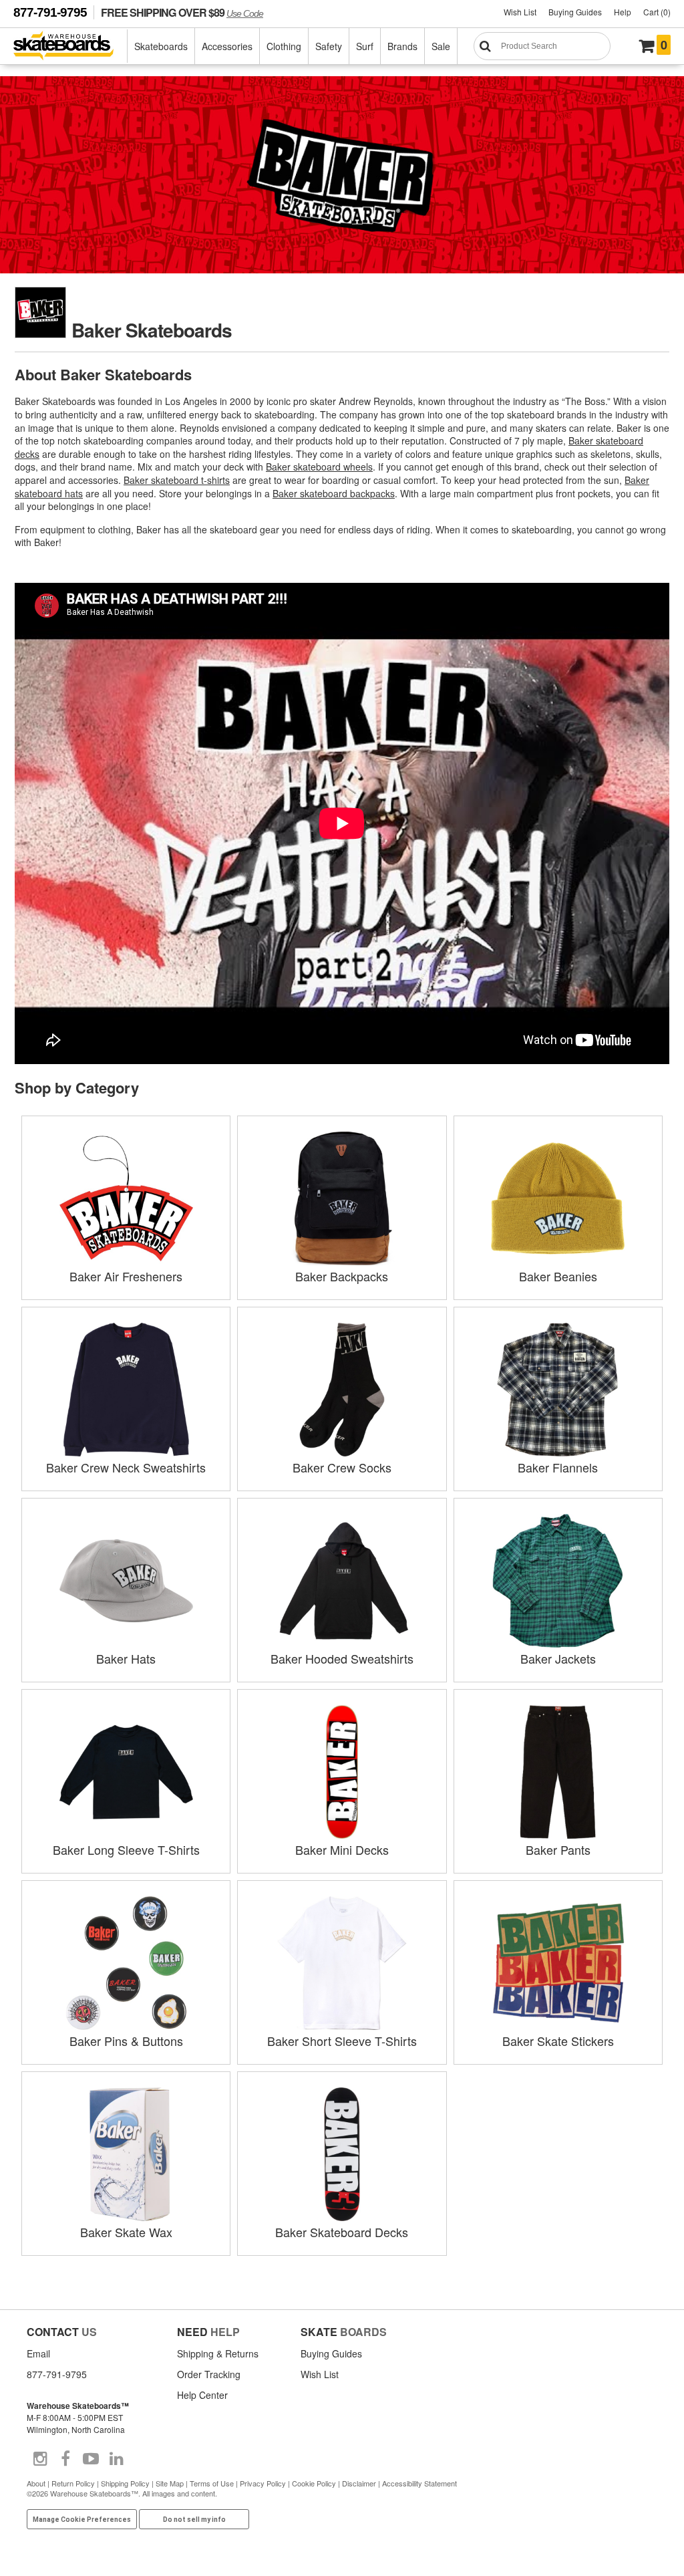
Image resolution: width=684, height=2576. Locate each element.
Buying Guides (575, 12)
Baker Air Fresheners (126, 1276)
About (36, 2483)
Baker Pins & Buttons (126, 2041)
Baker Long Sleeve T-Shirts (126, 1849)
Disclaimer (359, 2483)
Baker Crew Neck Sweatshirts (126, 1467)
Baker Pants (558, 1849)
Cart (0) (657, 12)
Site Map (170, 2483)
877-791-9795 (50, 12)
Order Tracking (209, 2374)
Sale (441, 46)
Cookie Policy (314, 2483)
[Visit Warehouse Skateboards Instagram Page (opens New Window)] (40, 2459)
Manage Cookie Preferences (82, 2520)
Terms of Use (212, 2483)
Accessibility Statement (419, 2483)
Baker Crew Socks (342, 1467)
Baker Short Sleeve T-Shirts (342, 2041)
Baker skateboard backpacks (334, 493)
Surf (365, 46)
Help (623, 12)
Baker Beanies (558, 1276)
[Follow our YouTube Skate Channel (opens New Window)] (91, 2459)
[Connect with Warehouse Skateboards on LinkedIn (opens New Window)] (116, 2459)
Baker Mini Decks (342, 1849)
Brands (402, 46)
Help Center (202, 2395)
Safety (329, 46)
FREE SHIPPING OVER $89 (182, 12)
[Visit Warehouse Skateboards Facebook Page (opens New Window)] (65, 2459)
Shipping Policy (125, 2483)
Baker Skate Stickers (558, 2041)
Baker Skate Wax (126, 2232)
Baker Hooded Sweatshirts (342, 1658)
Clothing (284, 46)
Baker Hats (126, 1658)
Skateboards (161, 46)
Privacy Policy (263, 2483)
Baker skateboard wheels (319, 467)
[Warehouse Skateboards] (70, 46)
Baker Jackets (558, 1658)
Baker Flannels (558, 1467)
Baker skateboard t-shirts (177, 480)
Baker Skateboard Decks (342, 2232)
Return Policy (73, 2483)
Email (38, 2353)
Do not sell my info (194, 2520)
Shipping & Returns (218, 2353)
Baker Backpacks (342, 1276)
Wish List (520, 12)
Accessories (227, 46)
